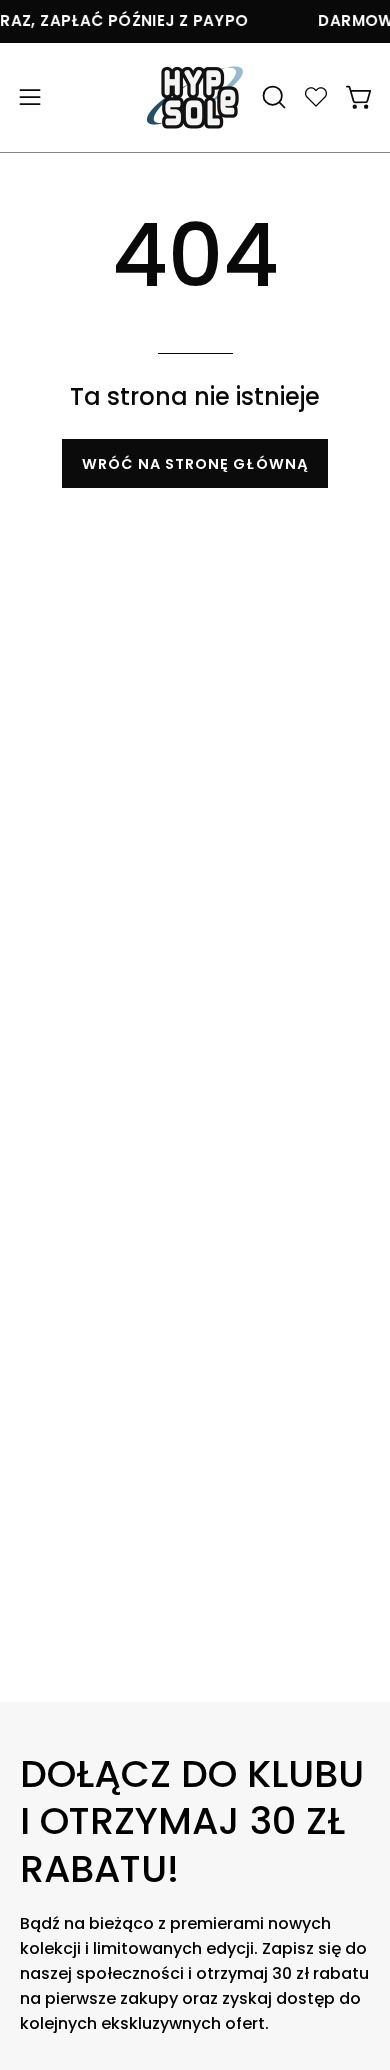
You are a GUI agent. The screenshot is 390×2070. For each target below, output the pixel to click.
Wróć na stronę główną (195, 464)
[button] (272, 97)
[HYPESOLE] (195, 97)
